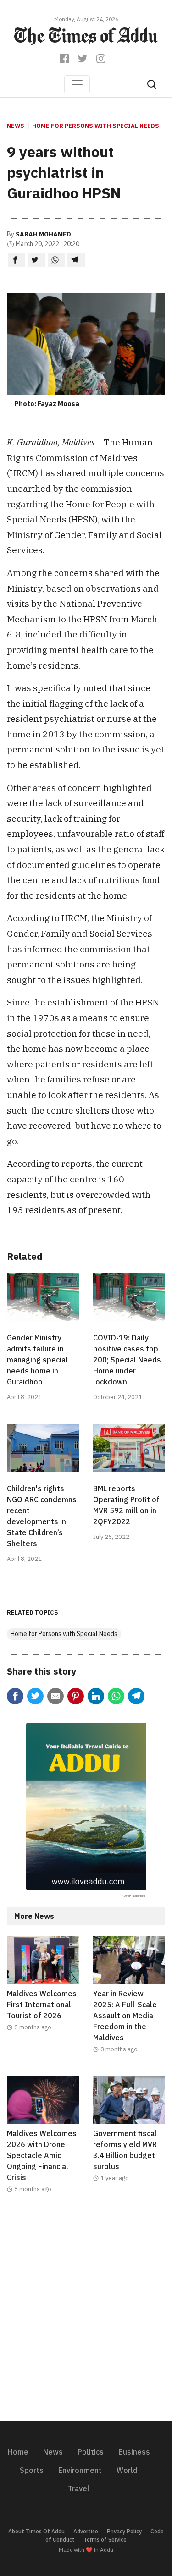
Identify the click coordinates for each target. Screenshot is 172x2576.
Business (134, 2452)
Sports (32, 2470)
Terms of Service (105, 2540)
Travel (79, 2488)
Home (18, 2452)
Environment (80, 2470)
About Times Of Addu (36, 2531)
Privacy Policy (124, 2531)
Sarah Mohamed (43, 234)
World (127, 2470)
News (16, 126)
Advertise (86, 2531)
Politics (91, 2452)
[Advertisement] (86, 2313)
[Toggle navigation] (77, 84)
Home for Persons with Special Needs (96, 126)
